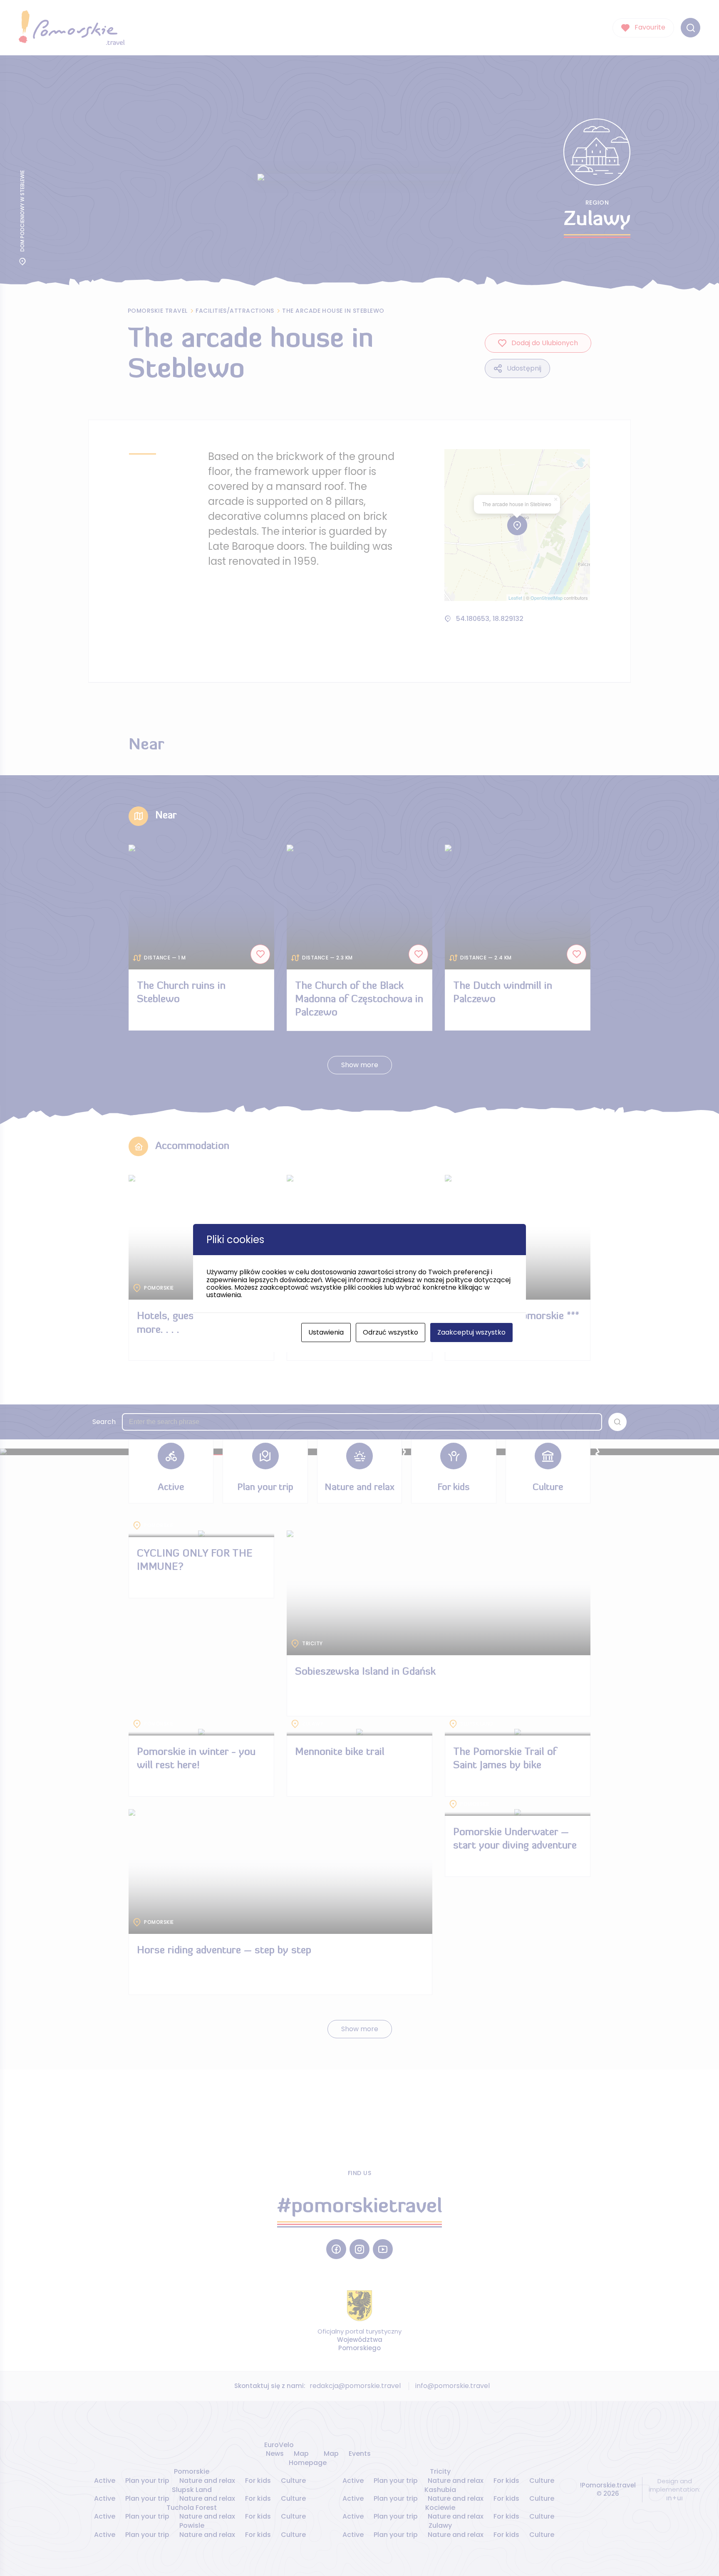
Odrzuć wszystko (390, 1332)
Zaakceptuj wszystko (471, 1332)
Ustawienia (326, 1332)
